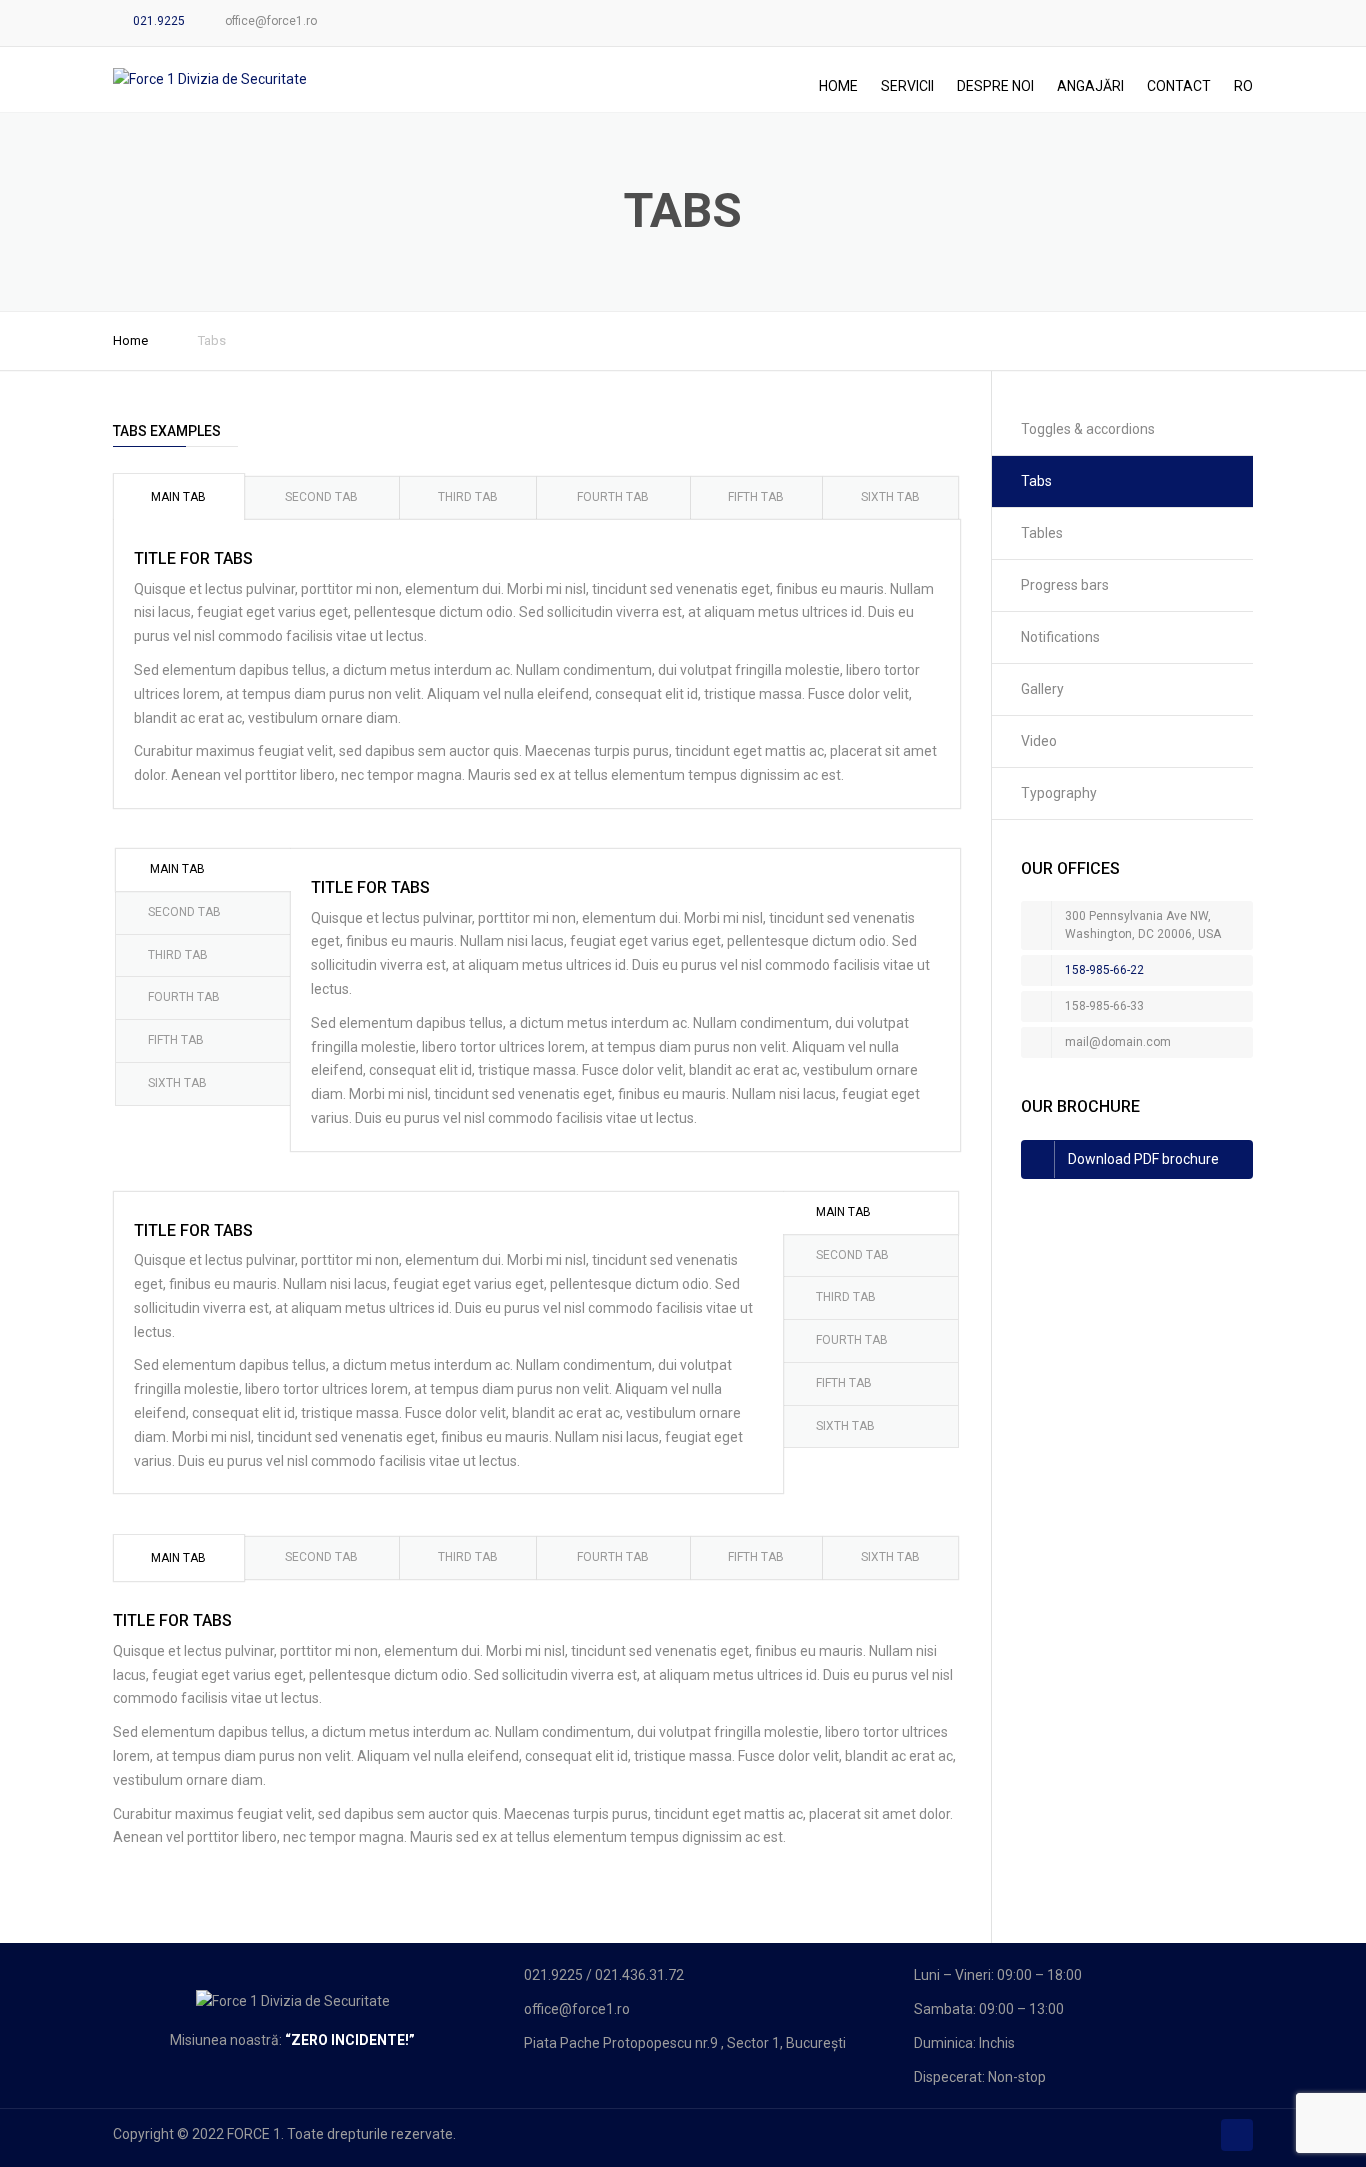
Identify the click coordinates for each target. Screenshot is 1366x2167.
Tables (1042, 533)
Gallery (1042, 689)
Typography (1059, 793)
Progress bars (1065, 585)
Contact (1179, 86)
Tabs (1036, 481)
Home (838, 86)
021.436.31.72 (639, 1975)
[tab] (179, 496)
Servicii (907, 86)
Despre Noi (995, 86)
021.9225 (159, 21)
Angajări (1090, 86)
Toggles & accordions (1088, 429)
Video (1039, 741)
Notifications (1060, 637)
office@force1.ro (271, 21)
